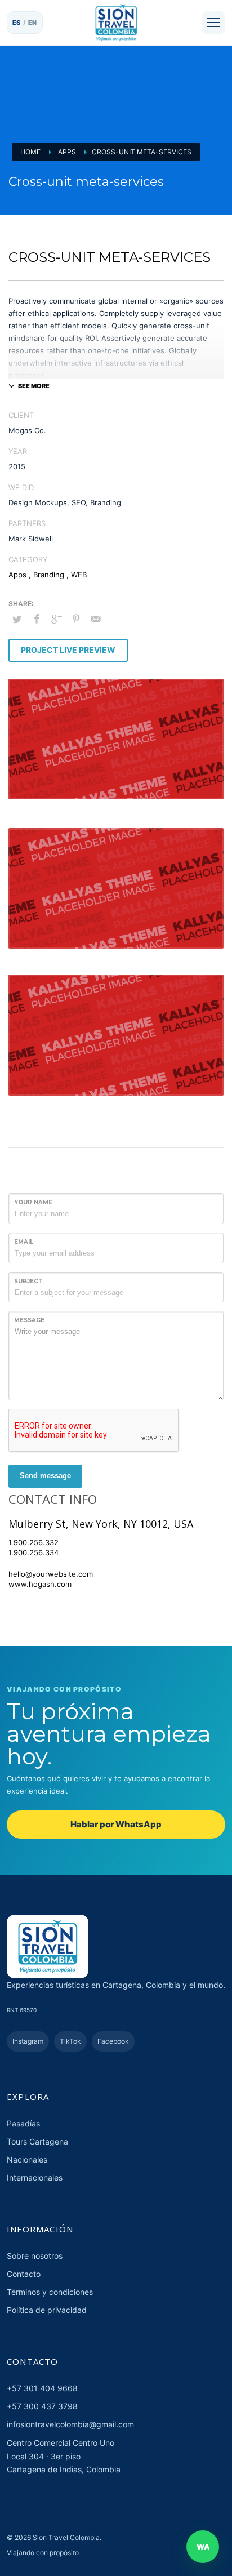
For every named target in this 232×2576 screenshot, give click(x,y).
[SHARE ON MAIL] (96, 619)
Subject (28, 1281)
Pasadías (23, 2123)
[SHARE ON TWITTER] (17, 619)
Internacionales (35, 2177)
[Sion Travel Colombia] (116, 23)
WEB (79, 575)
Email (24, 1242)
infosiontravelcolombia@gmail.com (70, 2424)
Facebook (113, 2041)
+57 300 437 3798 (42, 2406)
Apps (17, 575)
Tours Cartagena (37, 2141)
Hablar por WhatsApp (116, 1824)
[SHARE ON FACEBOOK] (37, 619)
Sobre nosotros (35, 2256)
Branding (49, 575)
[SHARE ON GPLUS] (56, 619)
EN (33, 23)
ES (17, 23)
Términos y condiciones (50, 2292)
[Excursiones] (213, 23)
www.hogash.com (40, 1584)
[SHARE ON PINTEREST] (76, 619)
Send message (45, 1476)
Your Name (33, 1202)
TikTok (70, 2041)
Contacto (24, 2274)
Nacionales (27, 2159)
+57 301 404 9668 (42, 2388)
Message (29, 1320)
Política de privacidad (47, 2310)
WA (203, 2547)
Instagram (28, 2041)
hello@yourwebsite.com (51, 1574)
